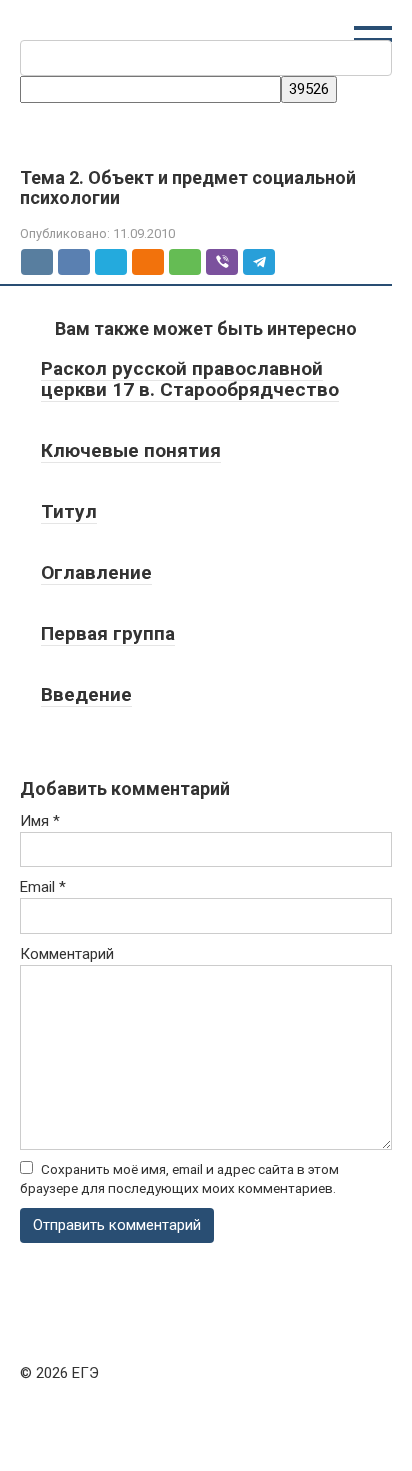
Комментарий (67, 954)
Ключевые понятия (131, 450)
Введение (86, 694)
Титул (69, 511)
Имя (40, 821)
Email (43, 887)
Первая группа (108, 633)
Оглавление (96, 572)
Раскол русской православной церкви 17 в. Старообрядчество (190, 379)
